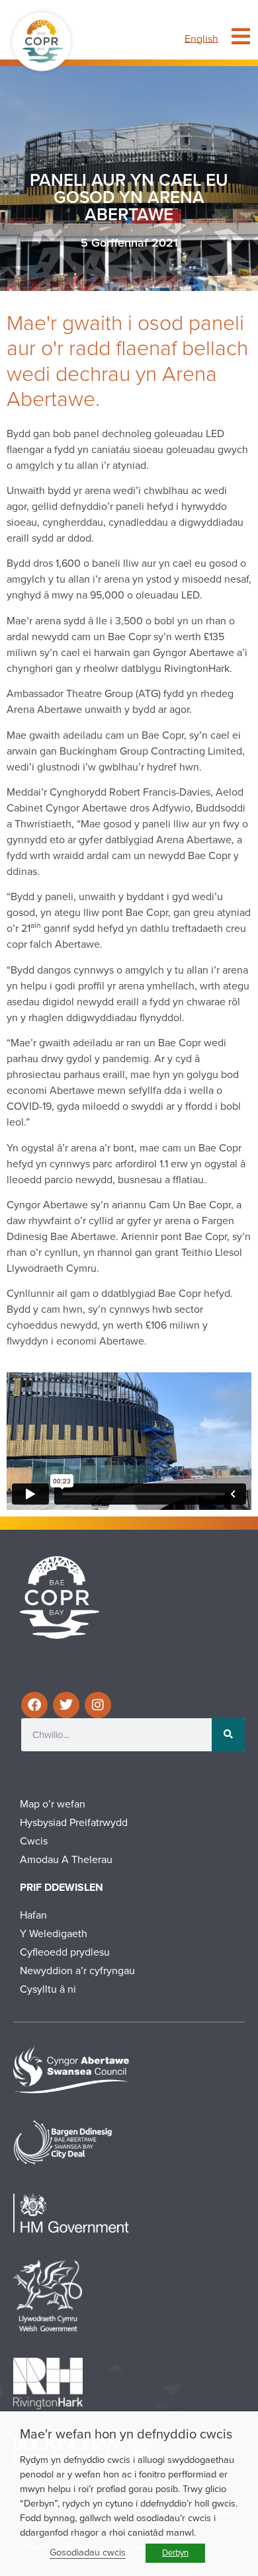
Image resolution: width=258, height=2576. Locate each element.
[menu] (241, 36)
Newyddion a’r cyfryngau (77, 1971)
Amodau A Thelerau (66, 1860)
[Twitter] (66, 1705)
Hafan (33, 1915)
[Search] (228, 1735)
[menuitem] (201, 39)
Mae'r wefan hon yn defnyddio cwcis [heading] (126, 2434)
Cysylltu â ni (48, 1989)
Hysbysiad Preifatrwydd (74, 1823)
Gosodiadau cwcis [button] (88, 2553)
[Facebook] (34, 1705)
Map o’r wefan (53, 1804)
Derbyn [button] (175, 2553)
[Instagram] (98, 1705)
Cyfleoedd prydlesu (65, 1952)
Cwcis (34, 1841)
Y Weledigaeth (54, 1934)
